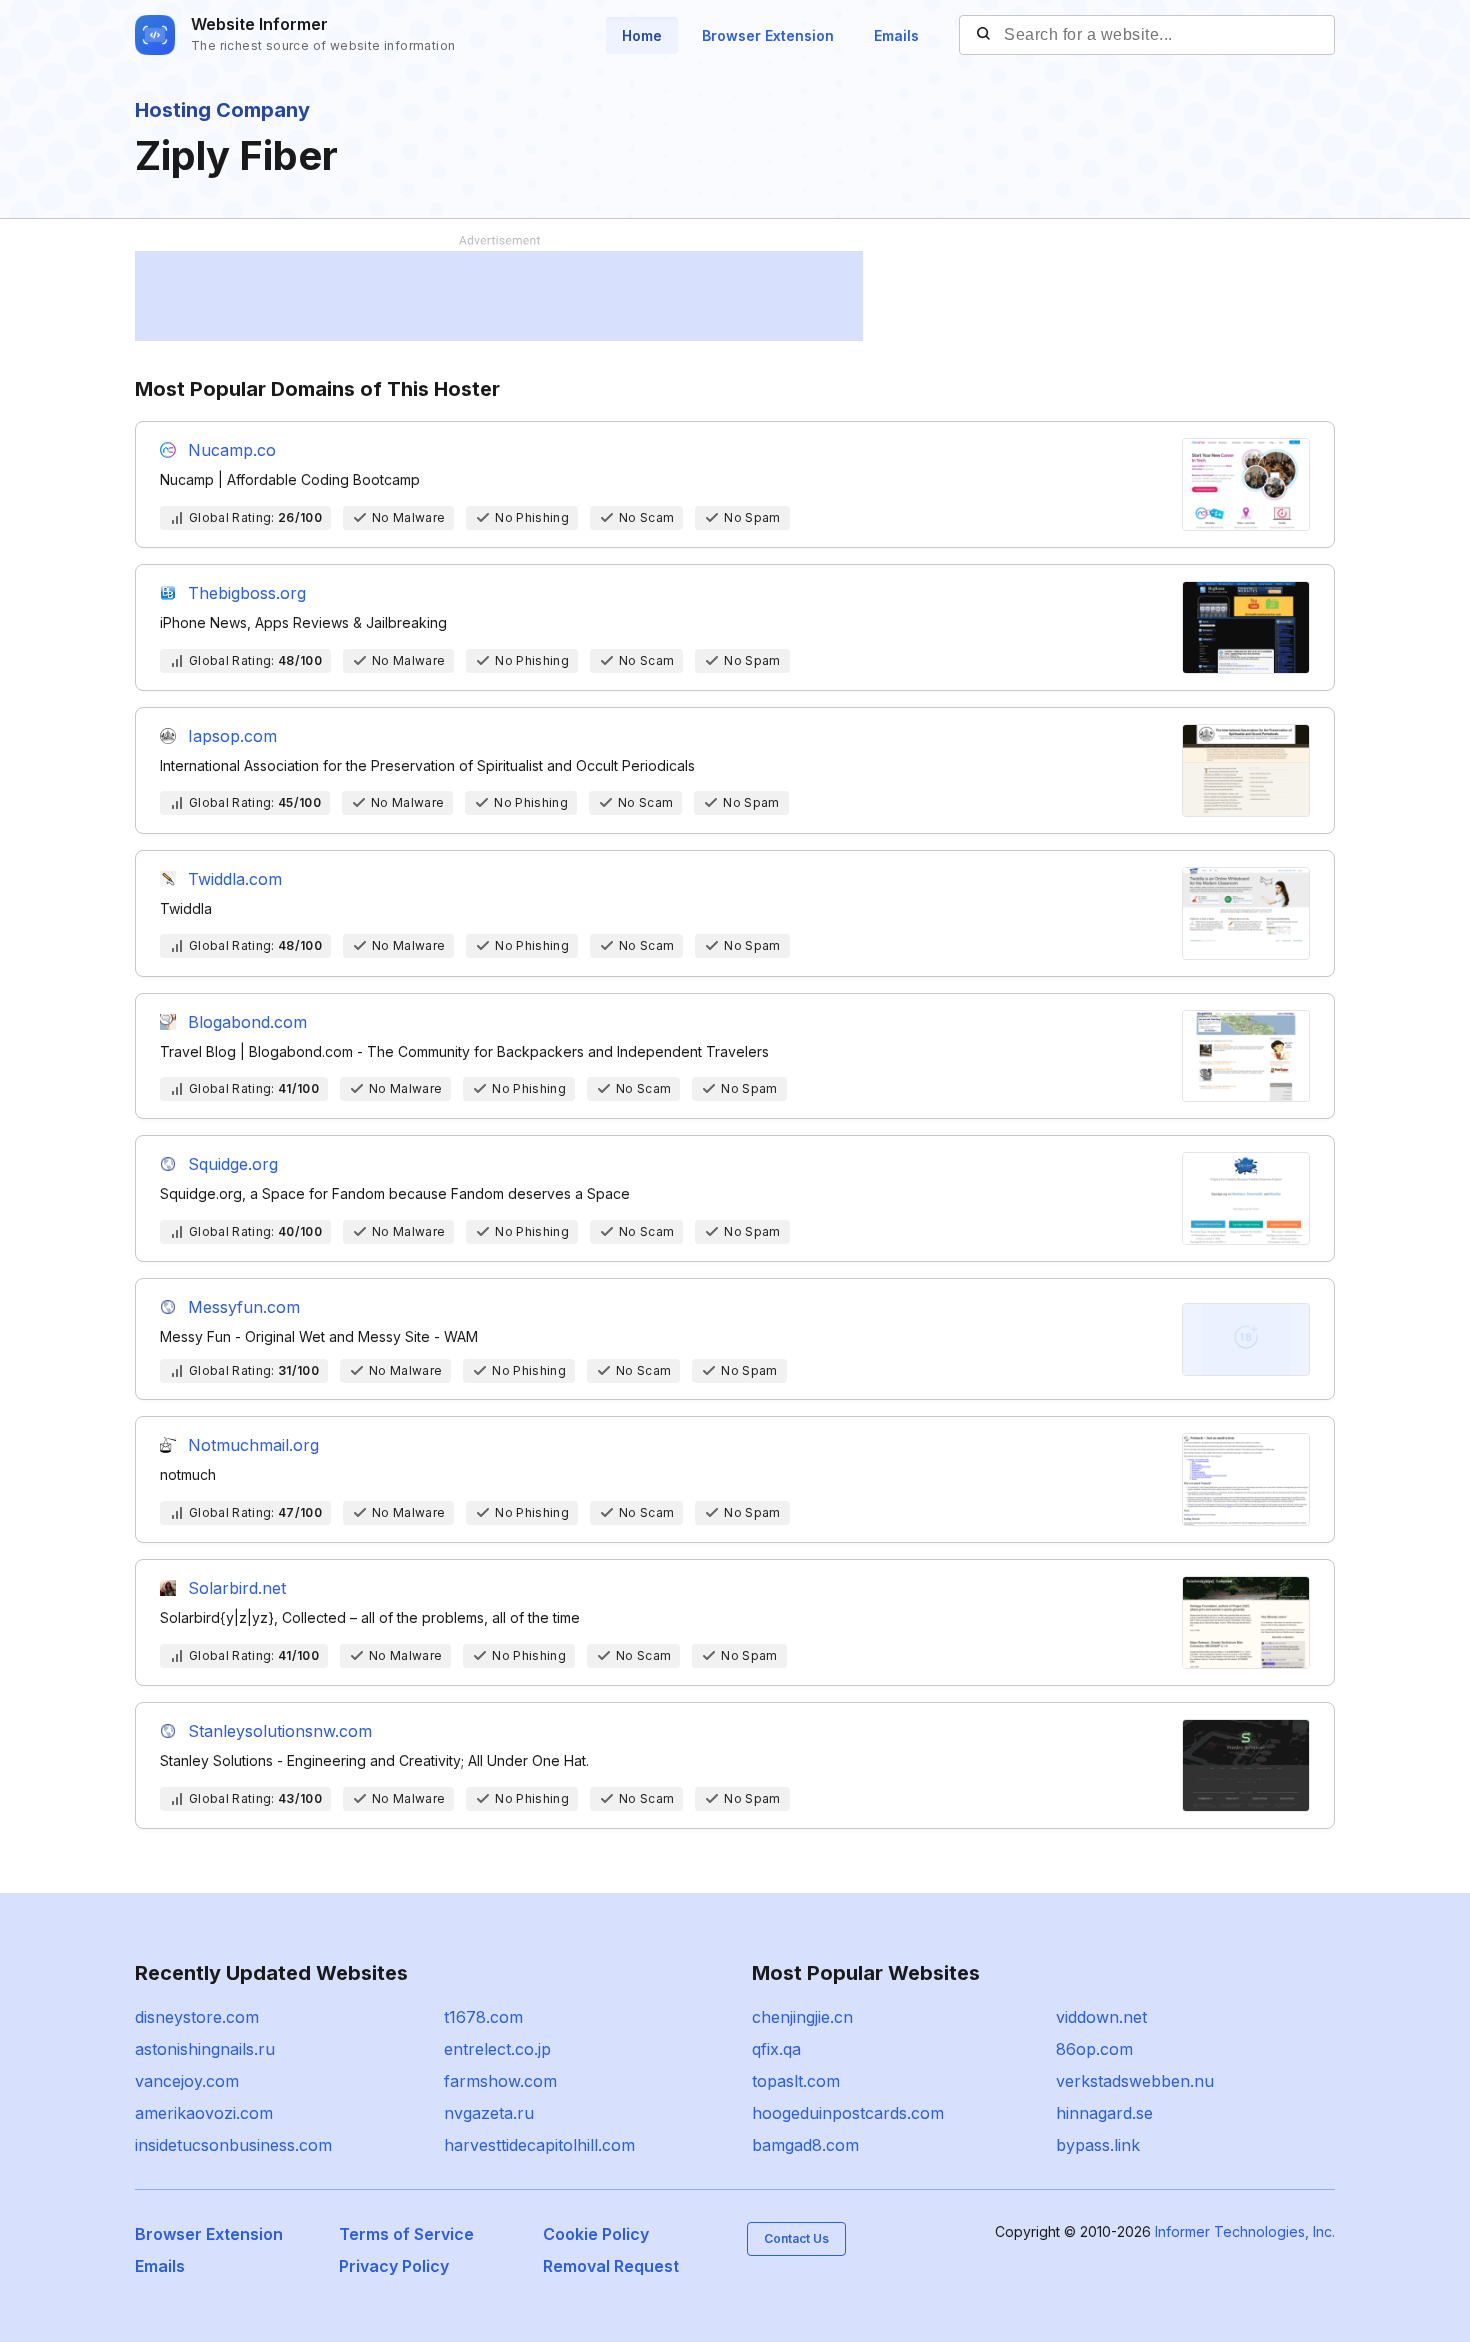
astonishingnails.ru (205, 2049)
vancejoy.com (187, 2081)
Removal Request (611, 2266)
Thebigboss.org (247, 593)
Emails (896, 35)
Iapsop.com (232, 736)
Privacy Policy (394, 2266)
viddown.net (1101, 2017)
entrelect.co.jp (497, 2049)
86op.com (1094, 2049)
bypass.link (1098, 2145)
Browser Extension (768, 35)
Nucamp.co (232, 450)
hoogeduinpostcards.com (848, 2113)
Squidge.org (233, 1164)
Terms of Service (406, 2234)
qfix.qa (776, 2049)
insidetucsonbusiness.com (233, 2145)
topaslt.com (796, 2081)
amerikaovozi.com (204, 2113)
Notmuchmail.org (253, 1445)
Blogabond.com (247, 1022)
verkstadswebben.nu (1135, 2081)
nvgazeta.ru (489, 2113)
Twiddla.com (235, 879)
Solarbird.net (237, 1588)
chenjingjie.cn (802, 2017)
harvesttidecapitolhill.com (539, 2145)
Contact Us (796, 2238)
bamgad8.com (805, 2145)
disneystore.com (197, 2017)
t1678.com (483, 2017)
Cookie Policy (596, 2234)
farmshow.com (500, 2081)
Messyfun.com (244, 1307)
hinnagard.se (1104, 2113)
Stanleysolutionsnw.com (280, 1731)
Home (642, 35)
